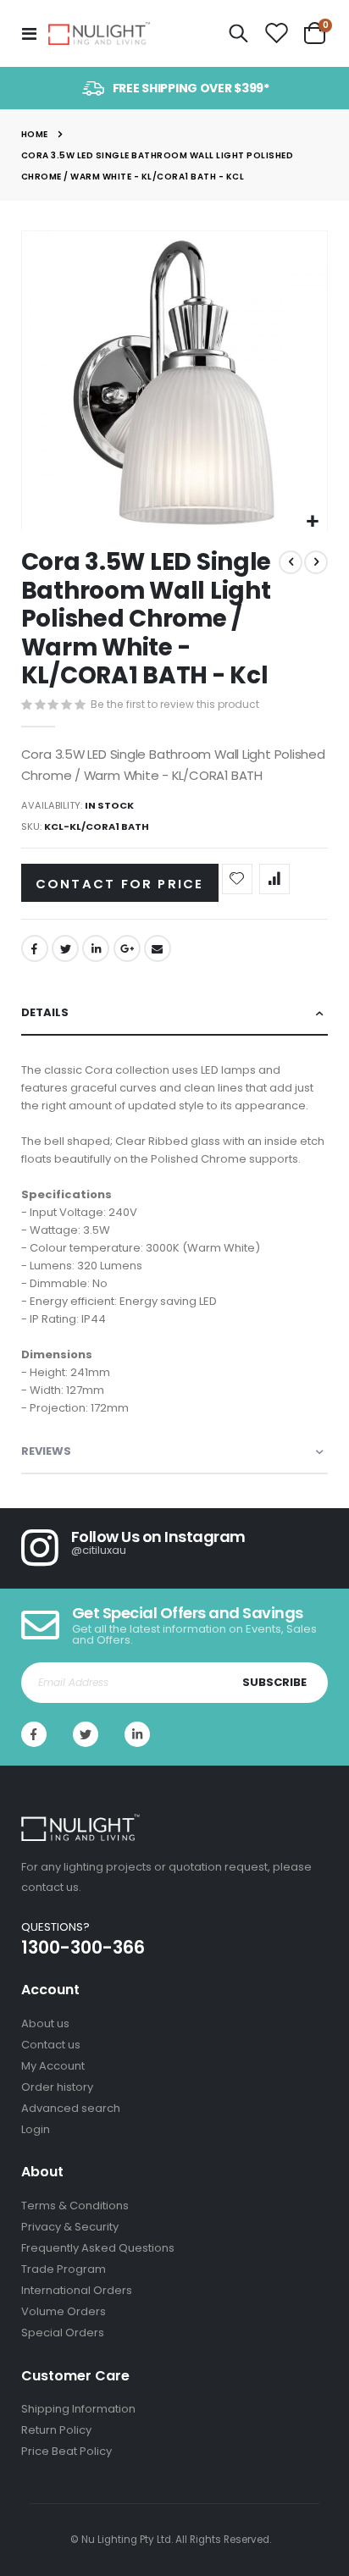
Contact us (51, 2045)
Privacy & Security (70, 2227)
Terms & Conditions (75, 2206)
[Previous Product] (291, 562)
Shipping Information (78, 2409)
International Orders (77, 2290)
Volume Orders (64, 2311)
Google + (127, 948)
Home (35, 134)
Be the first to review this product (175, 704)
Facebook (35, 948)
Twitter (65, 948)
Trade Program (64, 2269)
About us (45, 2023)
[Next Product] (316, 562)
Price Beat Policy (66, 2451)
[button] (312, 522)
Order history (57, 2087)
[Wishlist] (276, 34)
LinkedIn (96, 948)
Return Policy (56, 2430)
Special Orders (63, 2333)
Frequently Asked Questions (98, 2248)
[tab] (175, 1013)
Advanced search (71, 2108)
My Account (53, 2066)
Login (36, 2129)
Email (158, 948)
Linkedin (137, 1734)
